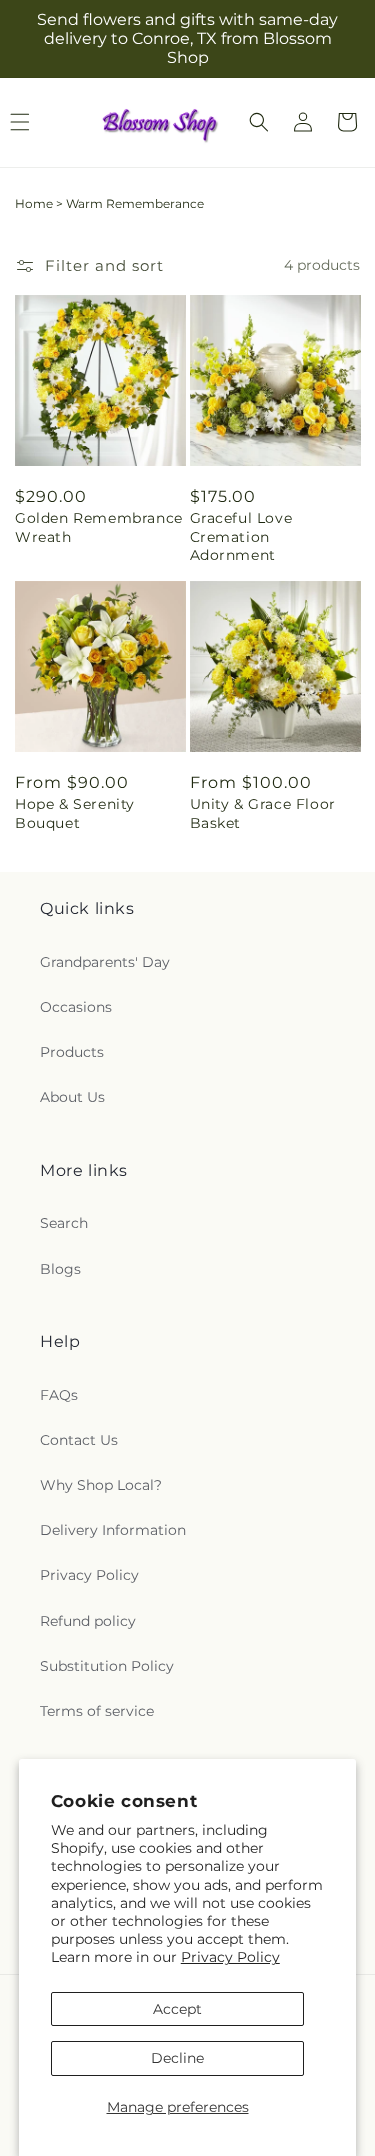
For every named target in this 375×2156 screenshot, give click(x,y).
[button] (259, 122)
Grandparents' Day (105, 962)
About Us (72, 1097)
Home (34, 203)
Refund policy (88, 1621)
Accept (177, 2009)
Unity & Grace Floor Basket (263, 813)
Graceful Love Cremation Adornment (241, 536)
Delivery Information (113, 1530)
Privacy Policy (230, 1957)
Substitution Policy (107, 1666)
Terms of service (97, 1711)
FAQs (59, 1395)
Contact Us (79, 1440)
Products (72, 1052)
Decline (177, 2058)
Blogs (60, 1269)
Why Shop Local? (101, 1485)
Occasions (76, 1007)
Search (64, 1223)
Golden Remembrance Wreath (99, 527)
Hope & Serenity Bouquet (75, 813)
